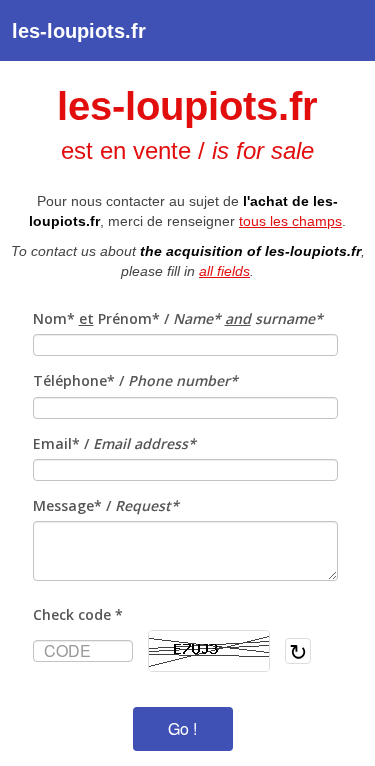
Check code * (78, 614)
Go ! (182, 728)
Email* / (114, 443)
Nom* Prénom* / (178, 318)
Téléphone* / (135, 380)
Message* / (106, 505)
